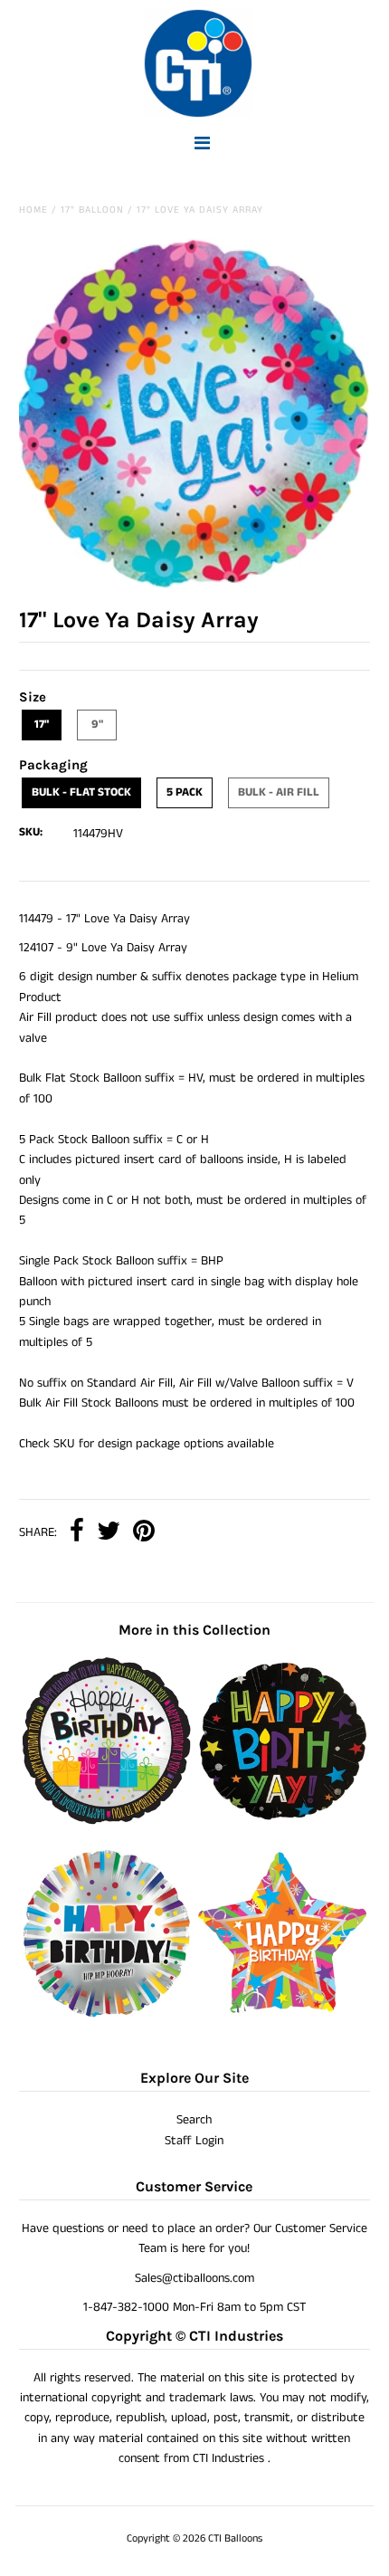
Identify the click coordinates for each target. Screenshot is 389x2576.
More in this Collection (194, 1630)
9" (97, 725)
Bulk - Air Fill (279, 792)
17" (42, 725)
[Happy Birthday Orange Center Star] (282, 2014)
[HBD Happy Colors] (107, 2014)
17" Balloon (92, 210)
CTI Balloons (235, 2538)
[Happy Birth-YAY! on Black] (282, 1821)
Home (33, 210)
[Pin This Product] (144, 1533)
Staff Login (194, 2141)
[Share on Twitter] (109, 1533)
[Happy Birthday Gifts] (107, 1821)
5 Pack (185, 792)
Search (194, 2120)
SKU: (31, 832)
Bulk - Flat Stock (81, 792)
